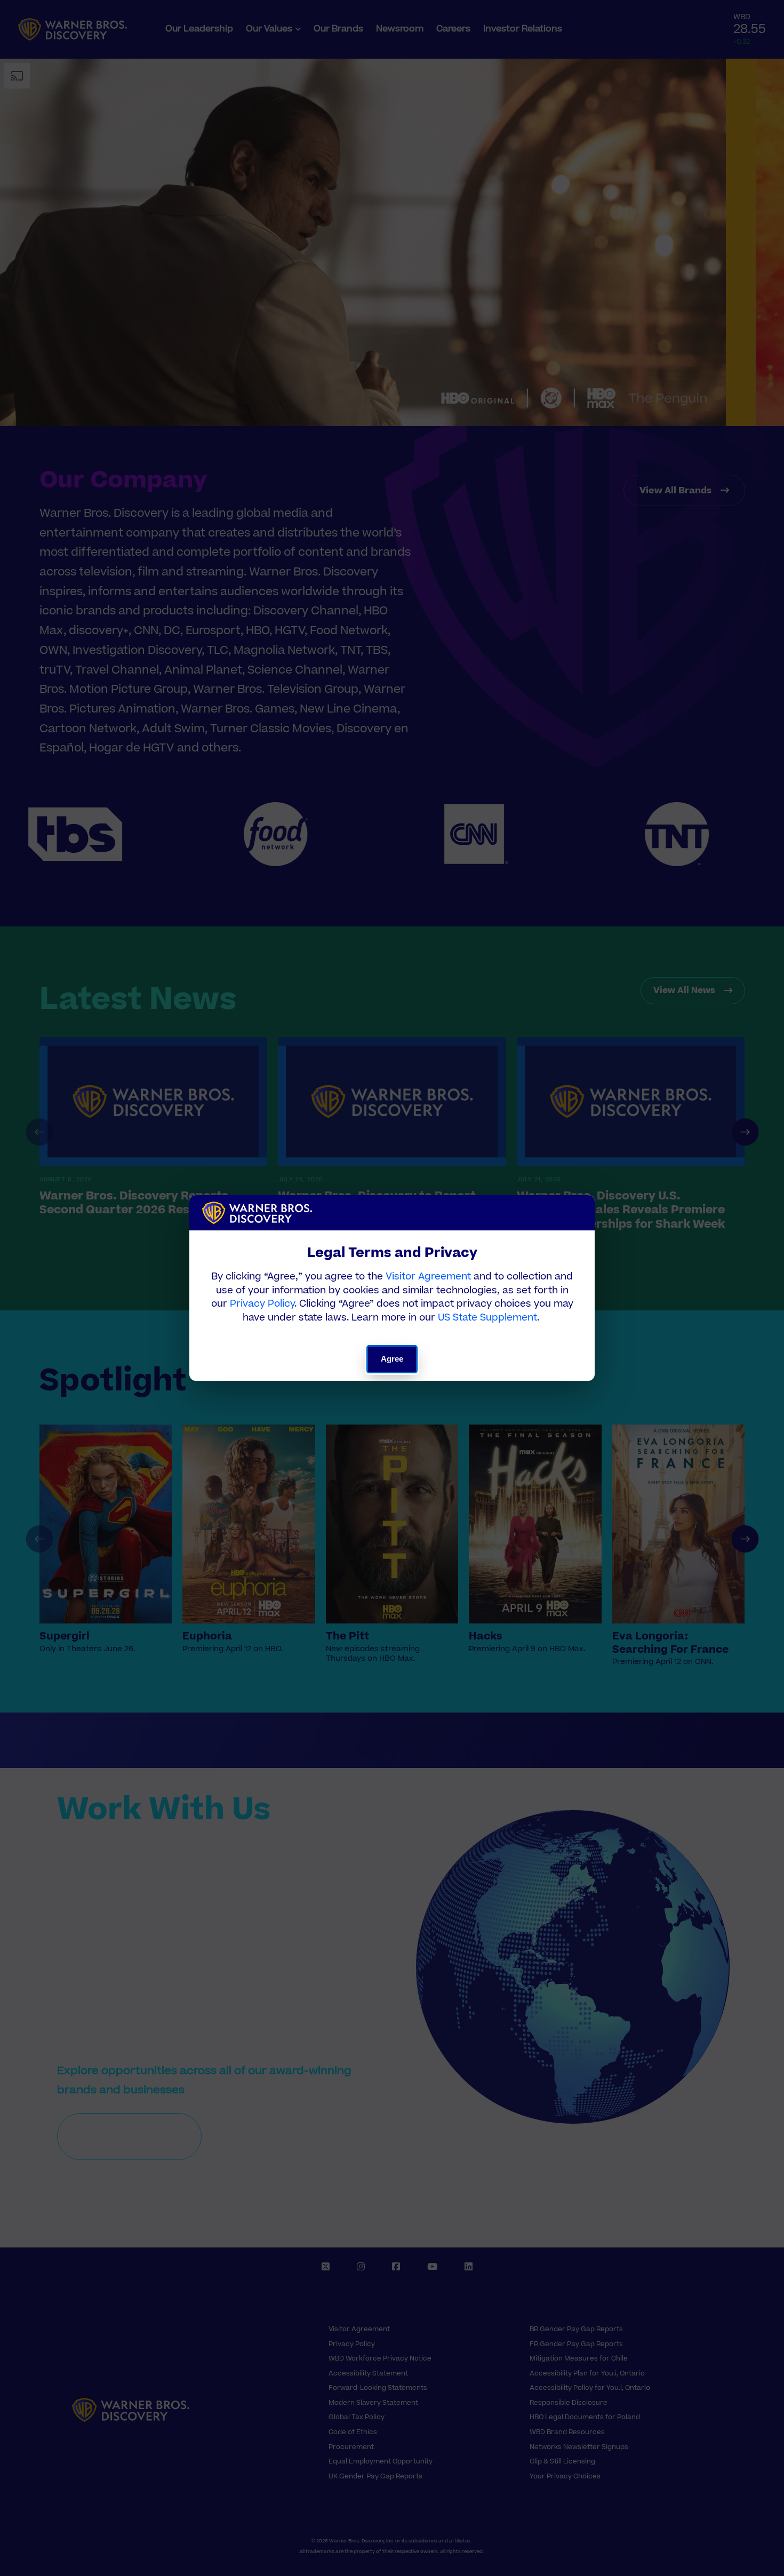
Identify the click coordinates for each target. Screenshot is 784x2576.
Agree (392, 1359)
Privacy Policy (262, 1304)
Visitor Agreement (428, 1277)
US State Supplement (487, 1318)
